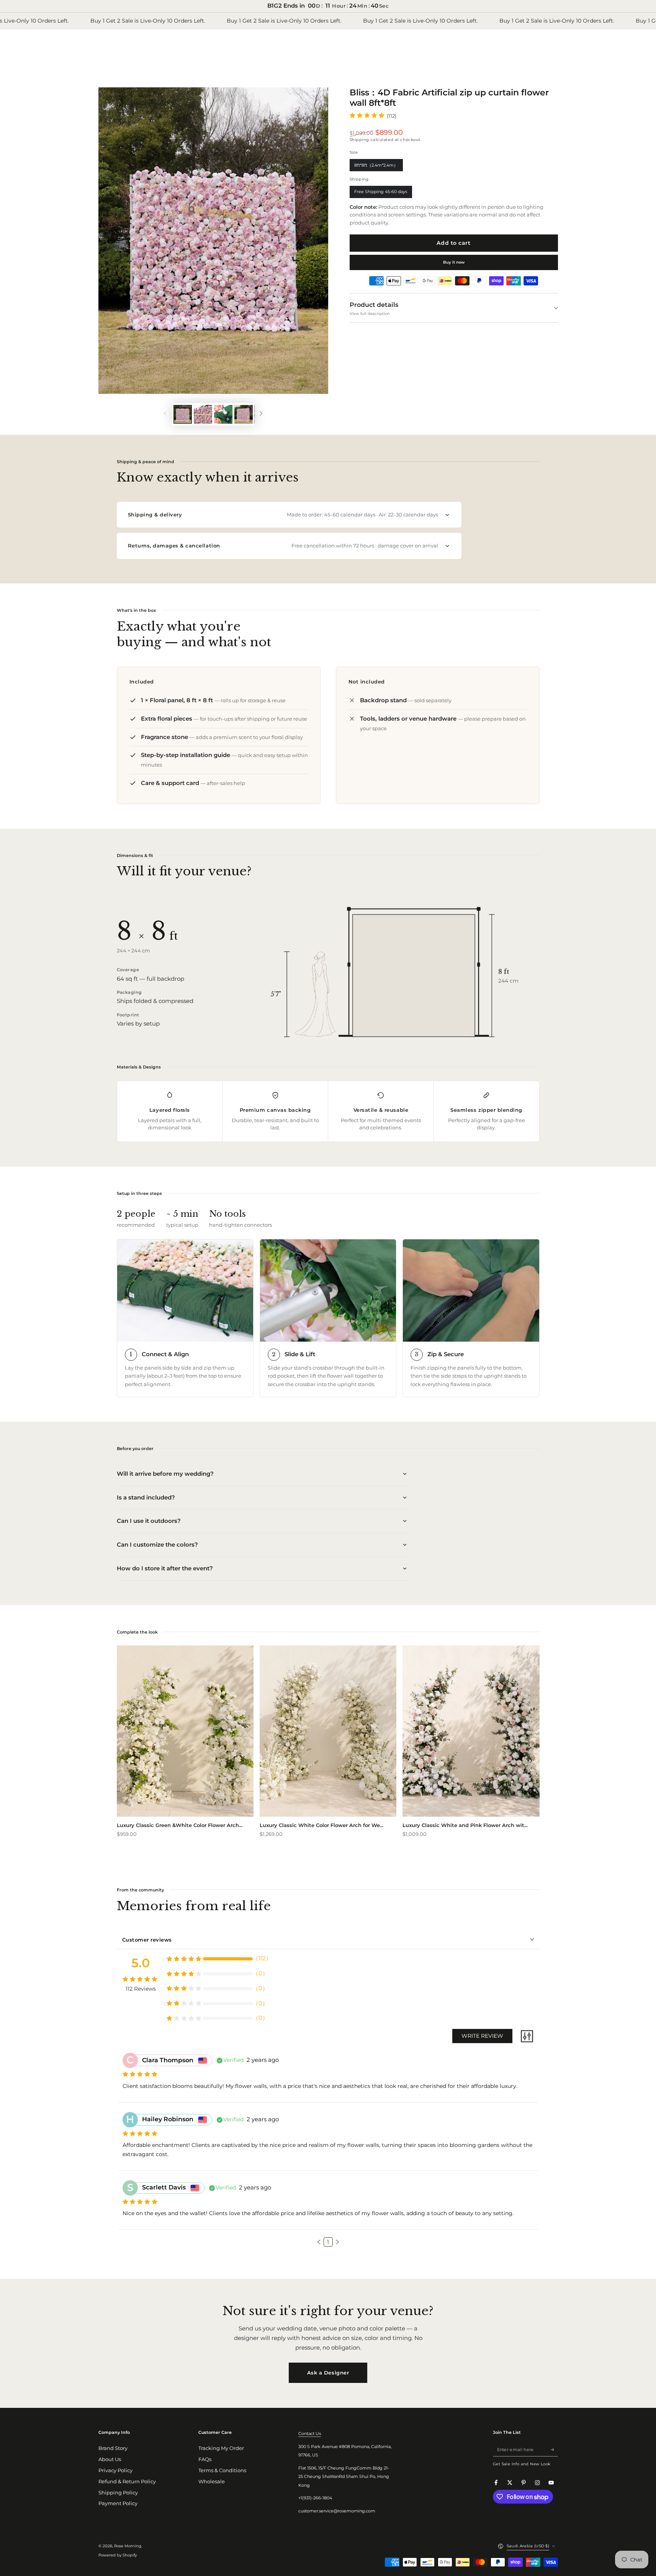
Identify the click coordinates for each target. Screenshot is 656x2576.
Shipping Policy (118, 2493)
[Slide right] (261, 414)
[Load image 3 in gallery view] (244, 414)
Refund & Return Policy (127, 2482)
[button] (319, 2242)
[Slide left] (165, 414)
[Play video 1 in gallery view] (223, 414)
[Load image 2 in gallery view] (203, 414)
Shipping (359, 140)
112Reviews (141, 1989)
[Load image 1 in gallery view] (183, 414)
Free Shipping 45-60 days (381, 193)
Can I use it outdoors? (149, 1521)
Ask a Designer (328, 2373)
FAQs (205, 2459)
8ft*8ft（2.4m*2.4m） (376, 167)
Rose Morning (128, 2546)
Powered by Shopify (118, 2555)
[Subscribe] (554, 2449)
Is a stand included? (146, 1497)
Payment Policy (118, 2503)
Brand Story (113, 2448)
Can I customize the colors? (157, 1544)
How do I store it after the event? (165, 1568)
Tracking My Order (221, 2448)
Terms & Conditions (222, 2470)
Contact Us (310, 2433)
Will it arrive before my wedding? (165, 1474)
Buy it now (454, 262)
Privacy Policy (115, 2470)
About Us (110, 2459)
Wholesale (212, 2482)
